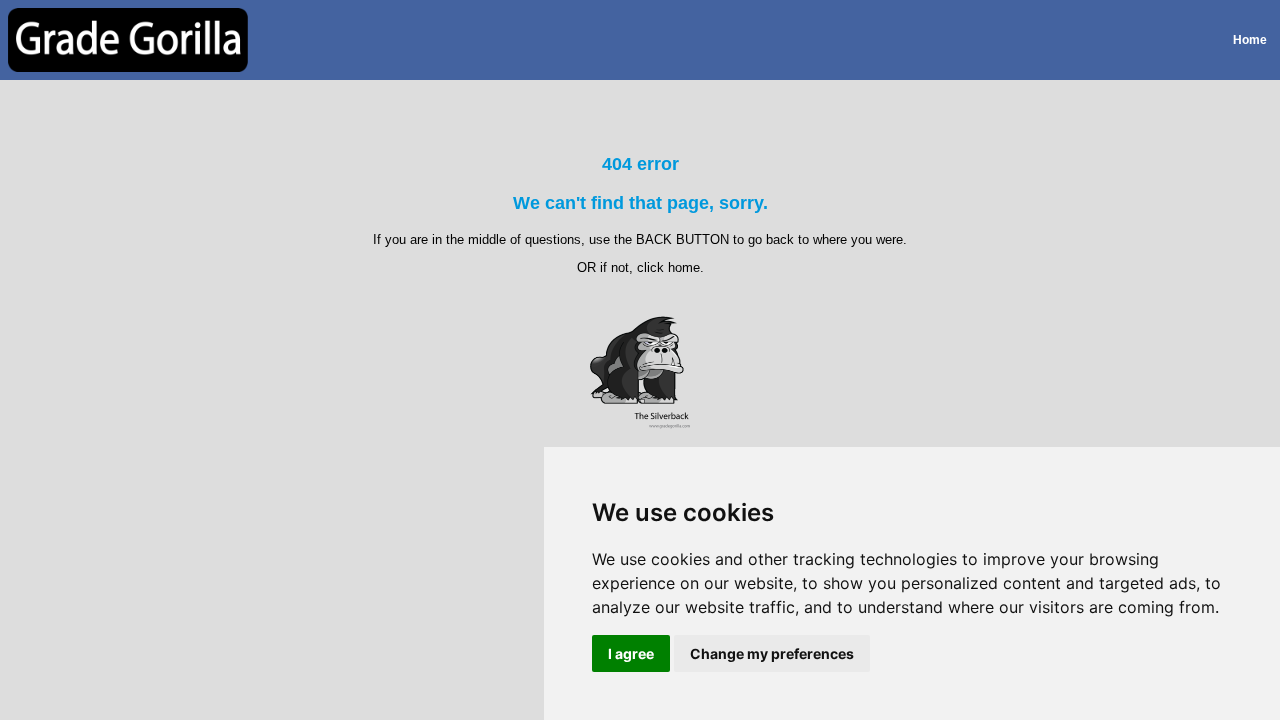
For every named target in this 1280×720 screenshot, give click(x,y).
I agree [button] (631, 653)
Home (1250, 40)
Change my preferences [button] (772, 653)
